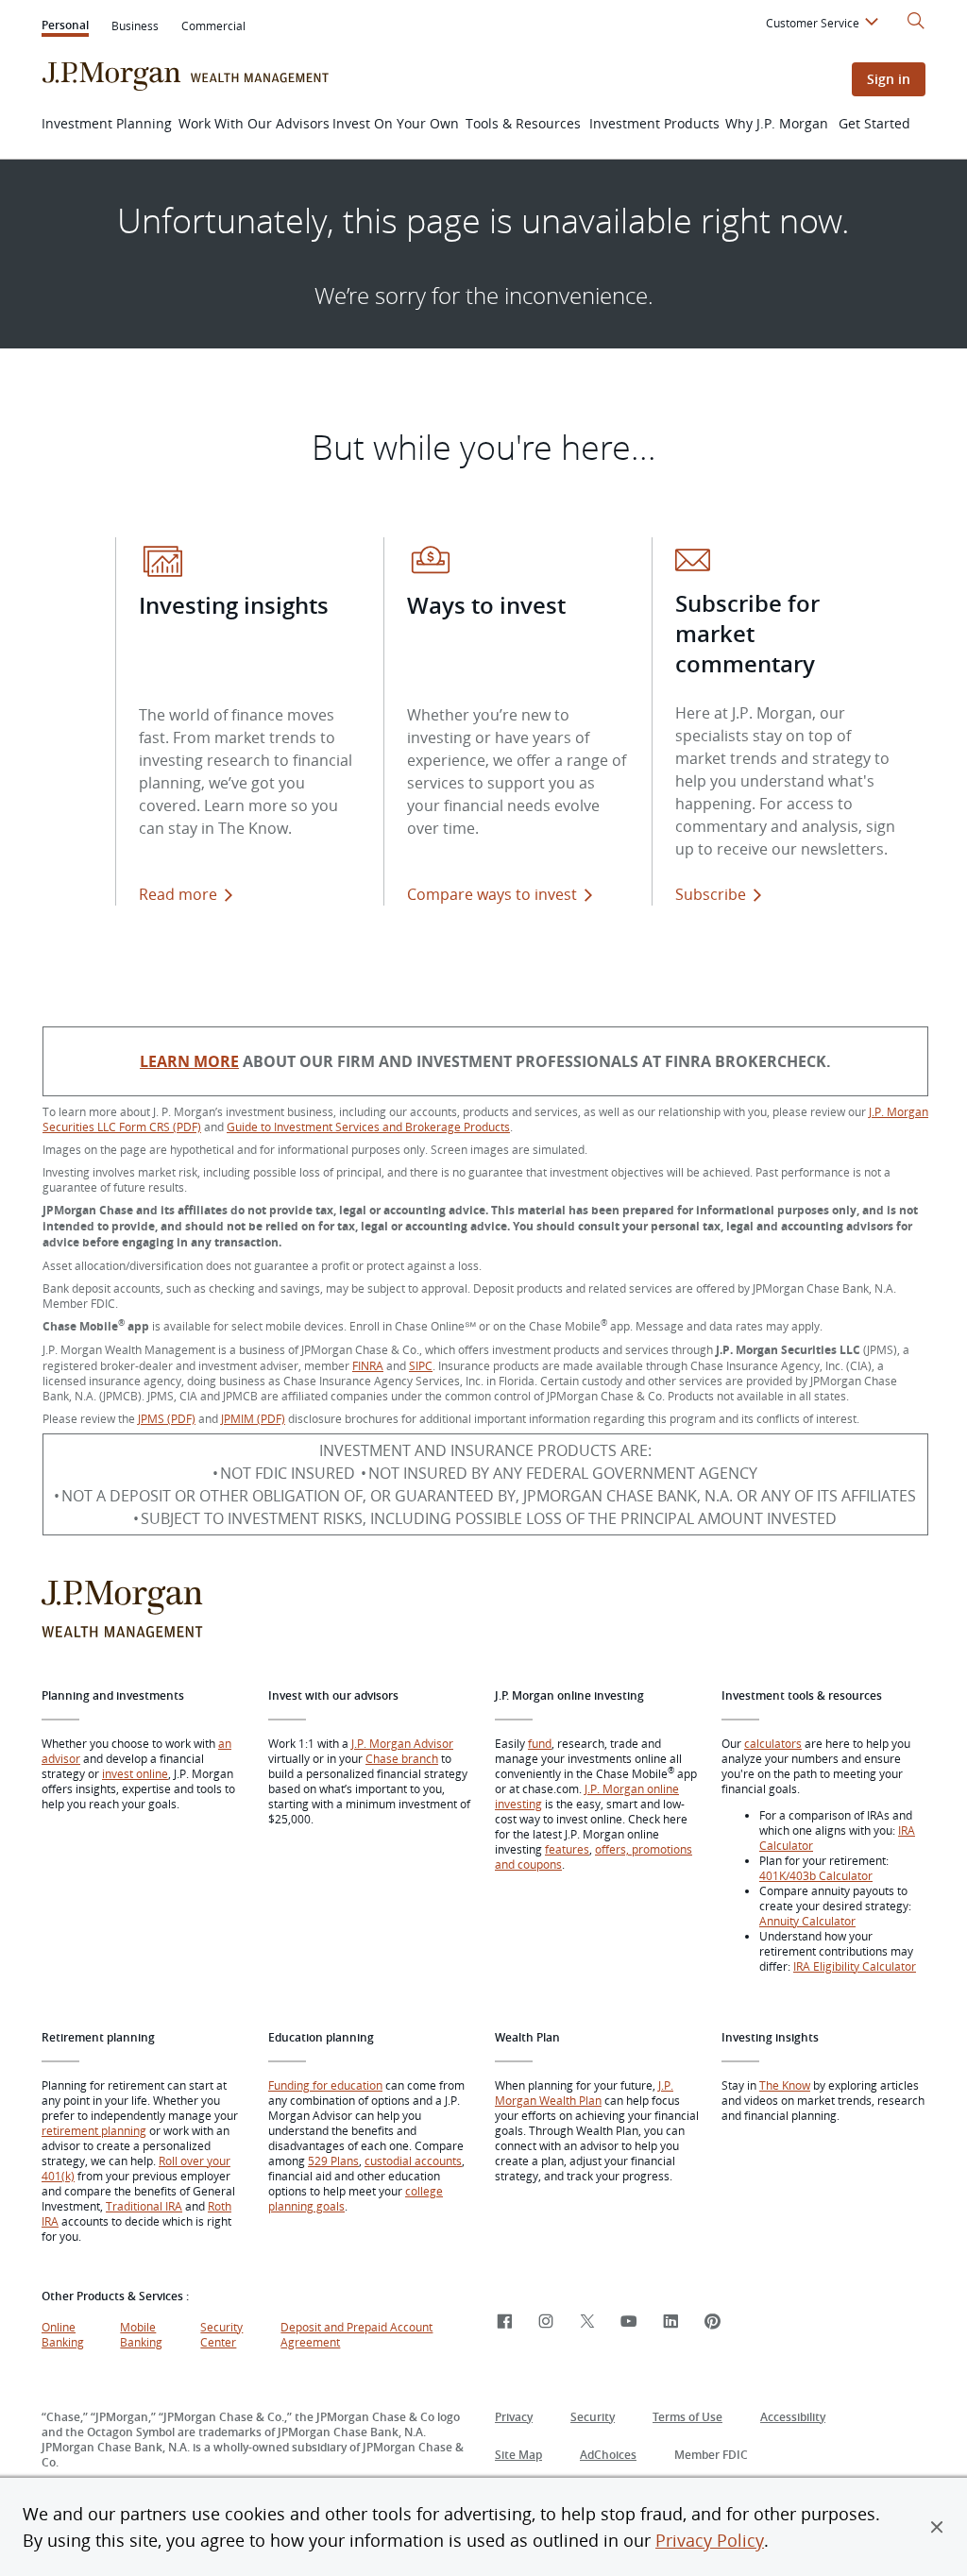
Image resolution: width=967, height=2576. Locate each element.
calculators (773, 1743)
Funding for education (325, 2085)
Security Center (221, 2334)
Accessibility (793, 2417)
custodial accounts (413, 2161)
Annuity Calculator (807, 1921)
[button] (937, 2527)
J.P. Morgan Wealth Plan (584, 2093)
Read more (178, 894)
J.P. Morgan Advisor (402, 1743)
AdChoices (608, 2455)
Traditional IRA (144, 2206)
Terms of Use (687, 2417)
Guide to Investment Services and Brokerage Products (368, 1127)
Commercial (213, 25)
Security (593, 2417)
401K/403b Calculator (816, 1875)
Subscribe (711, 894)
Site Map (518, 2455)
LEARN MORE (189, 1061)
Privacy (514, 2417)
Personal (65, 27)
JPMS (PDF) (167, 1418)
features (567, 1849)
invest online (135, 1773)
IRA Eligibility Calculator (855, 1966)
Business (135, 25)
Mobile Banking (141, 2334)
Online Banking (63, 2334)
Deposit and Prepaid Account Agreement (356, 2334)
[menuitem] (825, 25)
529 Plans (333, 2161)
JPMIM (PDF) (253, 1418)
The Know (785, 2085)
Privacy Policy (710, 2540)
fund (540, 1743)
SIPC (421, 1365)
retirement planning (94, 2130)
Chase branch (402, 1758)
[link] (504, 2322)
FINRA (368, 1365)
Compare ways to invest (503, 894)
